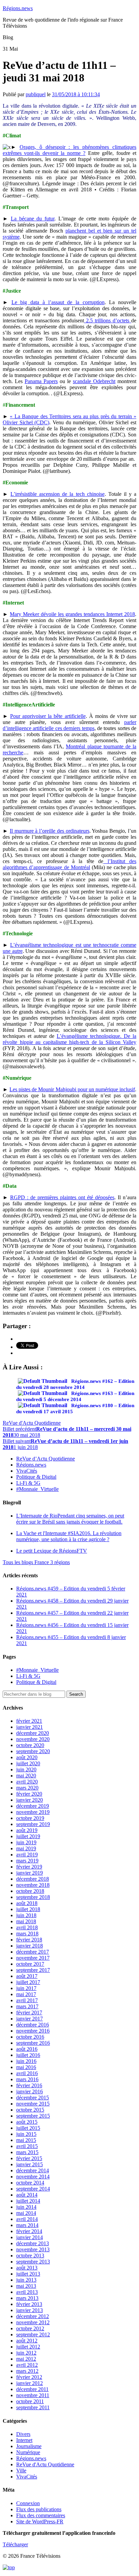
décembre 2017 (33, 1952)
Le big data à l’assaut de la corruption (58, 302)
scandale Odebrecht (94, 381)
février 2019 (29, 1867)
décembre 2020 (33, 1733)
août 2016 (27, 2049)
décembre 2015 (33, 2098)
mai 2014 (26, 2213)
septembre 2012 (33, 2334)
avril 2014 (27, 2219)
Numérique (28, 2452)
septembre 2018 (33, 1897)
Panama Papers (41, 381)
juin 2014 (26, 2207)
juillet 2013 (28, 2274)
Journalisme (29, 2446)
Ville (21, 2471)
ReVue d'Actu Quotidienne (32, 1423)
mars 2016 (27, 2079)
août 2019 (27, 1830)
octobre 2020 (30, 1745)
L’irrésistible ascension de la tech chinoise (58, 494)
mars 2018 (27, 1934)
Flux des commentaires (41, 2515)
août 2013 (27, 2268)
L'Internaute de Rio (70, 1519)
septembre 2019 (33, 1824)
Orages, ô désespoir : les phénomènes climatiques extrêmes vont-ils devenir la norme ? (69, 150)
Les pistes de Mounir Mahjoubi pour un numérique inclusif (72, 1089)
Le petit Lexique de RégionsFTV (52, 1551)
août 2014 (27, 2195)
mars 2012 (27, 2371)
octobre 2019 (30, 1818)
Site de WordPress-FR (40, 2521)
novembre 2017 (33, 1958)
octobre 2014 (30, 2183)
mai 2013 (26, 2286)
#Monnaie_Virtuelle (37, 1489)
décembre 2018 (33, 1879)
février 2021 (29, 1721)
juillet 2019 (28, 1836)
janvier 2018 (30, 1946)
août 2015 (27, 2122)
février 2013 (29, 2304)
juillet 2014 (28, 2201)
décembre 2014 (33, 2170)
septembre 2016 (33, 2043)
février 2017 (29, 2012)
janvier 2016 (30, 2091)
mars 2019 (27, 1861)
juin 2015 (26, 2134)
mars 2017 (27, 2006)
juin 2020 (26, 1769)
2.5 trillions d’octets (108, 320)
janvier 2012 (30, 2383)
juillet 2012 (28, 2347)
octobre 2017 (30, 1964)
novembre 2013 (33, 2249)
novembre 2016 (33, 2031)
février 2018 (29, 1940)
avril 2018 (27, 1927)
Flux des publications (39, 2509)
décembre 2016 (33, 2025)
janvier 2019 (30, 1873)
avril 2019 (27, 1855)
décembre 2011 (32, 2389)
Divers (23, 2434)
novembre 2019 (33, 1812)
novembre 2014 (33, 2177)
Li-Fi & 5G (28, 1483)
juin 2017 (26, 1988)
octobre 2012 (30, 2328)
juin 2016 (26, 2061)
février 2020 (29, 1794)
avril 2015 (27, 2146)
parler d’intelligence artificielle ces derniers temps (69, 725)
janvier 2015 (30, 2164)
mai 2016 (26, 2067)
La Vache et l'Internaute (69, 1536)
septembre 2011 (33, 2407)
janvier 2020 (30, 1800)
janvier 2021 (30, 1727)
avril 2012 (27, 2365)
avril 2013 (27, 2292)
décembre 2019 (33, 1806)
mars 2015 (27, 2152)
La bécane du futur (33, 219)
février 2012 (29, 2377)
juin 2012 (26, 2353)
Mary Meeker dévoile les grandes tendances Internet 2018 (72, 614)
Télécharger (15, 2544)
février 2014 (29, 2231)
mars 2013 (27, 2298)
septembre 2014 (33, 2189)
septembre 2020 (33, 1751)
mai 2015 (26, 2140)
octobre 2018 (30, 1891)
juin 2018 (26, 1915)
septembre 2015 (33, 2116)
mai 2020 (26, 1776)
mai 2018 (26, 1921)
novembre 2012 (33, 2322)
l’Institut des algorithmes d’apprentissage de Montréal (69, 864)
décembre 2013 (33, 2243)
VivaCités (27, 1471)
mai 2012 (26, 2359)
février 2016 (29, 2085)
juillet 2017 (28, 1982)
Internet (24, 2440)
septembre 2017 (33, 1970)
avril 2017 (27, 2000)
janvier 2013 (30, 2310)
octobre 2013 (30, 2256)
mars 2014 (27, 2225)
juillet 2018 (28, 1909)
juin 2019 (26, 1842)
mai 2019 (26, 1848)
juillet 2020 (28, 1763)
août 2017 (27, 1976)
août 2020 (27, 1757)
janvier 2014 (30, 2237)
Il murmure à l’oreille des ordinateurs (50, 831)
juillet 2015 (28, 2128)
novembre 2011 (33, 2395)
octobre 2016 (30, 2037)
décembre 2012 (33, 2316)
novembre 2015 (33, 2104)
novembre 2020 (33, 1739)
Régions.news (18, 8)
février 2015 (29, 2158)
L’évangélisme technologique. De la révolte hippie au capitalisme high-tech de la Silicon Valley (69, 1039)
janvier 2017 (30, 2019)
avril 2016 (27, 2073)
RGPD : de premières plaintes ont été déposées (62, 1197)
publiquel (36, 94)
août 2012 (27, 2341)
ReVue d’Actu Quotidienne (46, 1459)
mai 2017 (26, 1994)
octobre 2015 (30, 2110)
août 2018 (27, 1903)
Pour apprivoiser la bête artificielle (48, 716)
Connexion (28, 2503)
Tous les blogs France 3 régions (36, 1562)
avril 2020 (27, 1782)
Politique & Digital (36, 1477)
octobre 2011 (30, 2401)
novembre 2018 (33, 1885)
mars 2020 (27, 1788)
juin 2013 (26, 2280)
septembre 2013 (33, 2262)
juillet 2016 (28, 2055)
